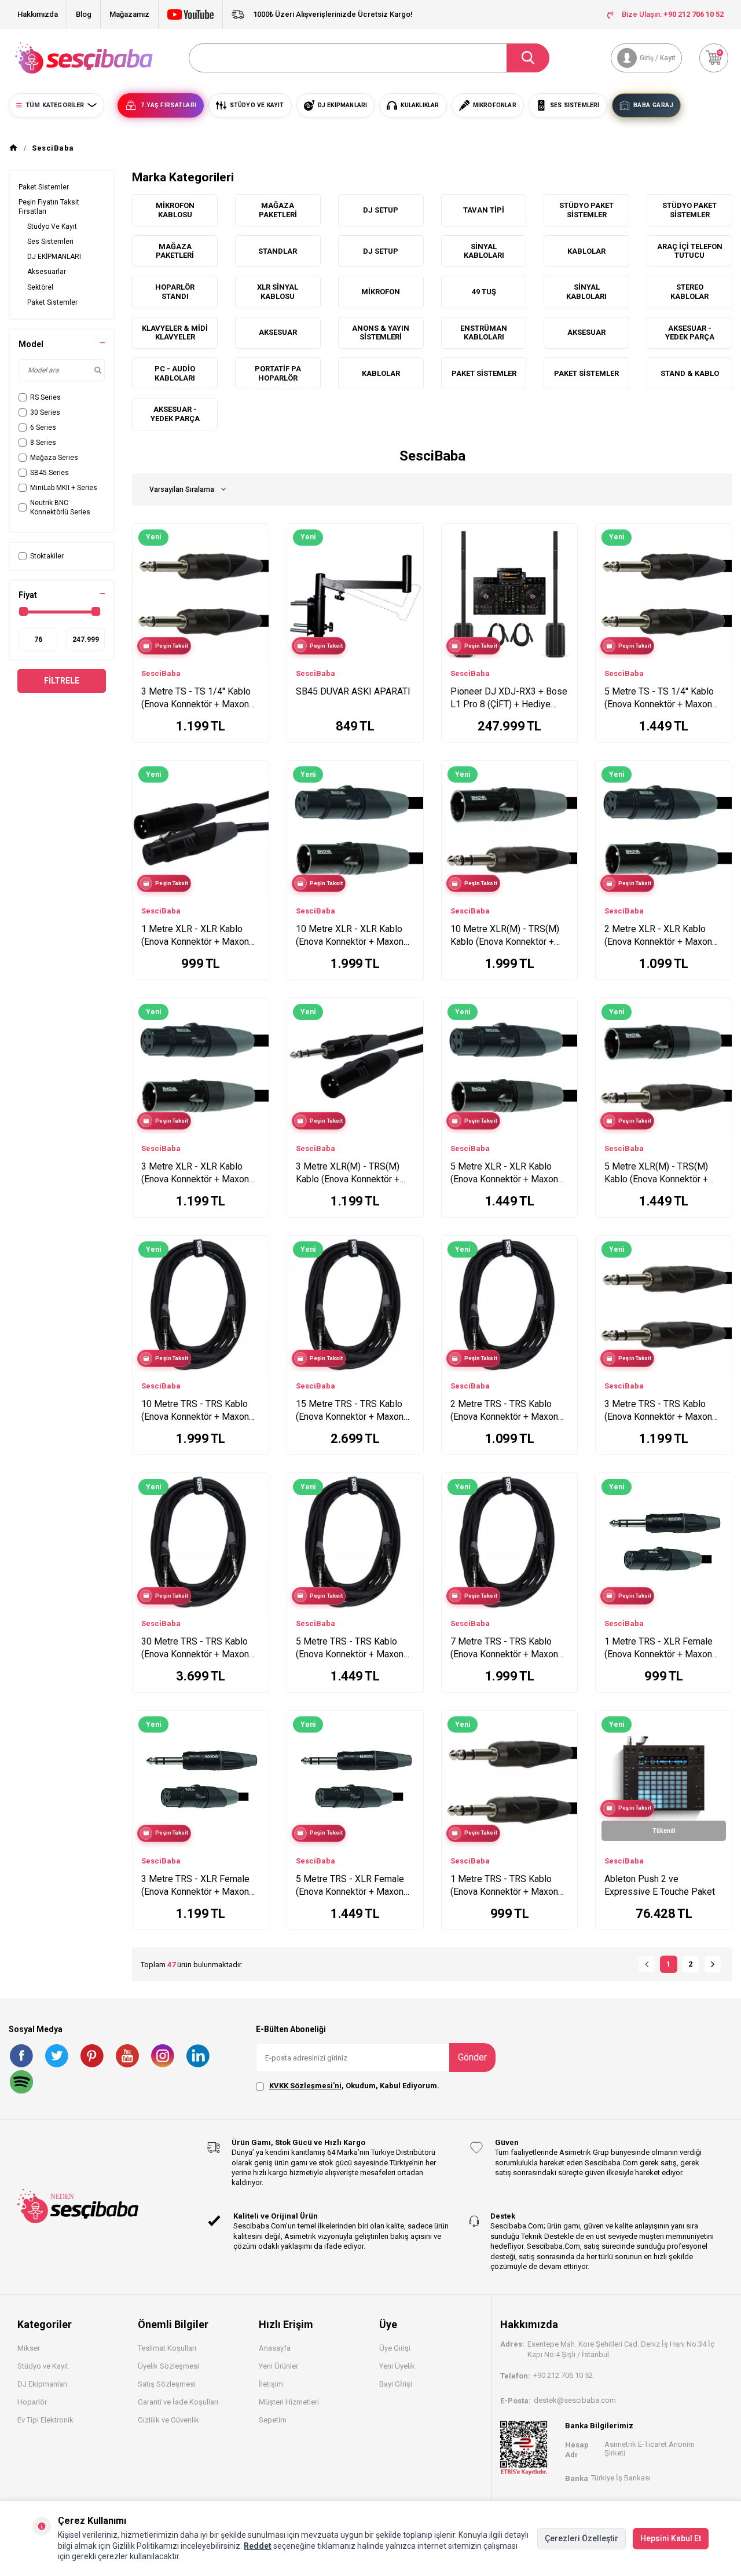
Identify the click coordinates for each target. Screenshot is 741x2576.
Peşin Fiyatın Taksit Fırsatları (49, 207)
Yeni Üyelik (397, 2366)
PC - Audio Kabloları (175, 373)
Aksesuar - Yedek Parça (690, 333)
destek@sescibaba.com (575, 2400)
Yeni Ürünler (278, 2366)
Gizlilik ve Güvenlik (168, 2420)
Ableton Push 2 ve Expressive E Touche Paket (660, 1885)
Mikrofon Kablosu (175, 210)
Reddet (258, 2546)
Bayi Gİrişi (396, 2384)
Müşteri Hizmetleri (289, 2402)
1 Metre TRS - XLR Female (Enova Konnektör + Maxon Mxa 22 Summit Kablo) (659, 1648)
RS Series (45, 397)
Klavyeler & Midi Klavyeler (175, 333)
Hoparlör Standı (175, 292)
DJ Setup (381, 210)
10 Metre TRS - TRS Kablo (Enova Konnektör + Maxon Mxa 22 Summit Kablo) (195, 1411)
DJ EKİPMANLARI (54, 257)
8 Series (43, 443)
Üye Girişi (395, 2348)
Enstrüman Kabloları (484, 333)
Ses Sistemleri (50, 242)
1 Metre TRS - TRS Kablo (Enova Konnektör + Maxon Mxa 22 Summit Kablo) (504, 1886)
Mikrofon (381, 292)
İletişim (271, 2384)
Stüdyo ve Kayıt (43, 2366)
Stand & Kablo (690, 373)
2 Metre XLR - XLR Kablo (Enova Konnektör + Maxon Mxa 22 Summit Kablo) (658, 936)
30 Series (45, 412)
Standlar (278, 251)
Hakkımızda (38, 14)
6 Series (43, 427)
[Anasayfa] (13, 148)
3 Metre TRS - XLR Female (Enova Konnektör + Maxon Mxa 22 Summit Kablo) (195, 1886)
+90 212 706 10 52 (563, 2375)
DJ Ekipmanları (42, 2384)
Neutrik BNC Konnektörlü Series (60, 507)
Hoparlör (32, 2402)
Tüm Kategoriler (55, 105)
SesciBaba (161, 673)
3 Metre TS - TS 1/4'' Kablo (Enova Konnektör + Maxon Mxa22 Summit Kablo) (196, 698)
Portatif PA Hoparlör (278, 373)
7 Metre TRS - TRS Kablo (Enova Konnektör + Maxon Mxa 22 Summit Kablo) (504, 1648)
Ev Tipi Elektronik (45, 2420)
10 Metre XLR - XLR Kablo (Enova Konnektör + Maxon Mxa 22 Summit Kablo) (350, 936)
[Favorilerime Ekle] (255, 553)
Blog (84, 14)
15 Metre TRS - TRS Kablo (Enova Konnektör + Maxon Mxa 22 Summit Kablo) (350, 1411)
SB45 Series (49, 473)
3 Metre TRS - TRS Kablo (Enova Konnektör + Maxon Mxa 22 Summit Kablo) (658, 1411)
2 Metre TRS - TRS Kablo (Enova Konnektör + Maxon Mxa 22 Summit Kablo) (504, 1411)
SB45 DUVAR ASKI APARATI (353, 691)
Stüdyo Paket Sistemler (586, 210)
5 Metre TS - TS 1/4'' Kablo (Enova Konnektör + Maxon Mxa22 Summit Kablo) (659, 698)
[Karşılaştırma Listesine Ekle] (255, 535)
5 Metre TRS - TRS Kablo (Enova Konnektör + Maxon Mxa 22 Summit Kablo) (350, 1648)
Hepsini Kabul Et (671, 2538)
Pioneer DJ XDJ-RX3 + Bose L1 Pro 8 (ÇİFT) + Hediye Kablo (509, 698)
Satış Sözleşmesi (167, 2384)
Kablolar (586, 251)
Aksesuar (278, 332)
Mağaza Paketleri (278, 210)
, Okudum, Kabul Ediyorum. (354, 2086)
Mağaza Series (54, 458)
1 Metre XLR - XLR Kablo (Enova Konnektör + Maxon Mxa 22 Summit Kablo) (195, 936)
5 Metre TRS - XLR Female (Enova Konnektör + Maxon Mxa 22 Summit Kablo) (350, 1886)
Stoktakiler (47, 556)
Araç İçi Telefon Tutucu (690, 251)
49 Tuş (484, 292)
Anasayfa (275, 2348)
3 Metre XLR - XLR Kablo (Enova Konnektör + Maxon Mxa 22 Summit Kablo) (195, 1173)
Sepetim (273, 2420)
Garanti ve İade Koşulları (178, 2402)
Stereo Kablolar (689, 292)
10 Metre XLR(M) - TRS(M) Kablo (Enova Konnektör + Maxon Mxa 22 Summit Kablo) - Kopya (505, 936)
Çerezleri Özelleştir (582, 2538)
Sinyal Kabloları (484, 251)
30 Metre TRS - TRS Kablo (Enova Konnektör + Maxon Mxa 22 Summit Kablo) (195, 1648)
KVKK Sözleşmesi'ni (305, 2086)
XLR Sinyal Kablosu (278, 292)
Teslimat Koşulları (167, 2348)
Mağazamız (129, 14)
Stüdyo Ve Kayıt (52, 226)
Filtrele (62, 681)
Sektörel (40, 287)
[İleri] (713, 1964)
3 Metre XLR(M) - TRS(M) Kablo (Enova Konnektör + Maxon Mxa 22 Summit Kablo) (348, 1173)
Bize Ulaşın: (673, 14)
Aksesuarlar (47, 272)
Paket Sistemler (44, 187)
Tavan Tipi (484, 210)
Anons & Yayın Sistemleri (381, 333)
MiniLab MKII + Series (64, 488)
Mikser (29, 2348)
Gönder (472, 2057)
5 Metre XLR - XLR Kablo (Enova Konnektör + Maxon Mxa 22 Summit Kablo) (504, 1173)
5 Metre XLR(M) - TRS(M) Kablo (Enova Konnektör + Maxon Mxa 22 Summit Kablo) (656, 1173)
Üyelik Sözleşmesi (168, 2366)
